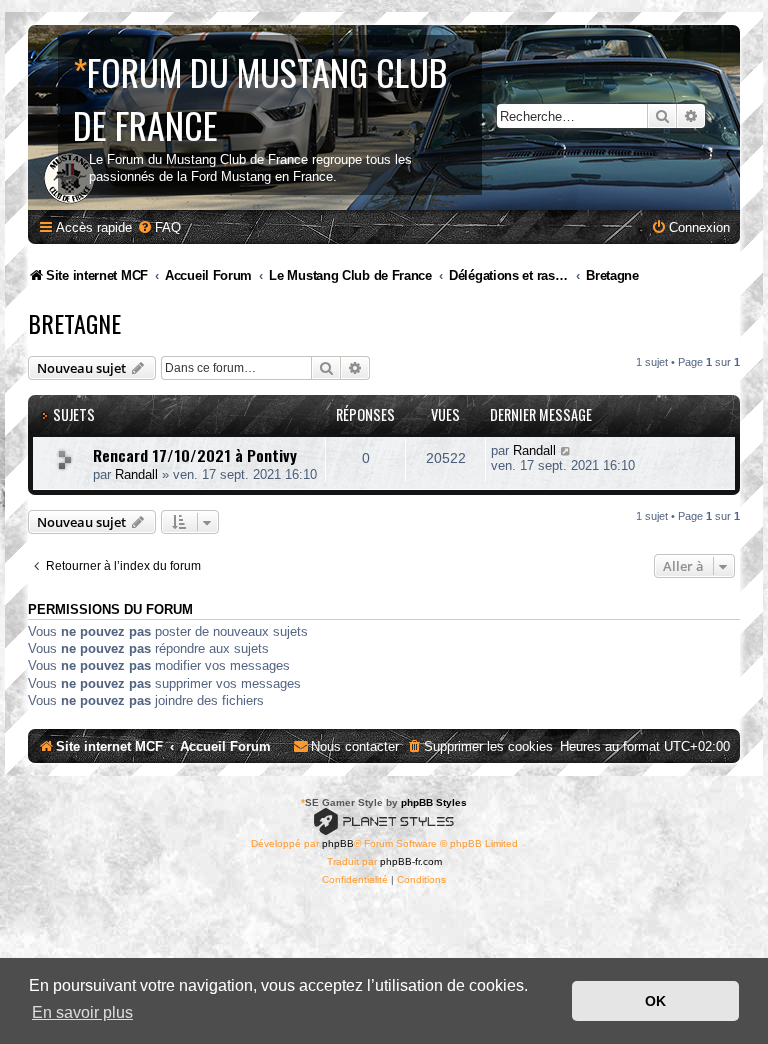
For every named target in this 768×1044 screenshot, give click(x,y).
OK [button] (655, 1001)
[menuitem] (159, 227)
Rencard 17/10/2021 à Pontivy (195, 455)
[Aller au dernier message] (566, 450)
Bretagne (74, 323)
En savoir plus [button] (82, 1012)
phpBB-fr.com (411, 861)
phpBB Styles (434, 802)
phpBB (338, 843)
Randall (136, 474)
